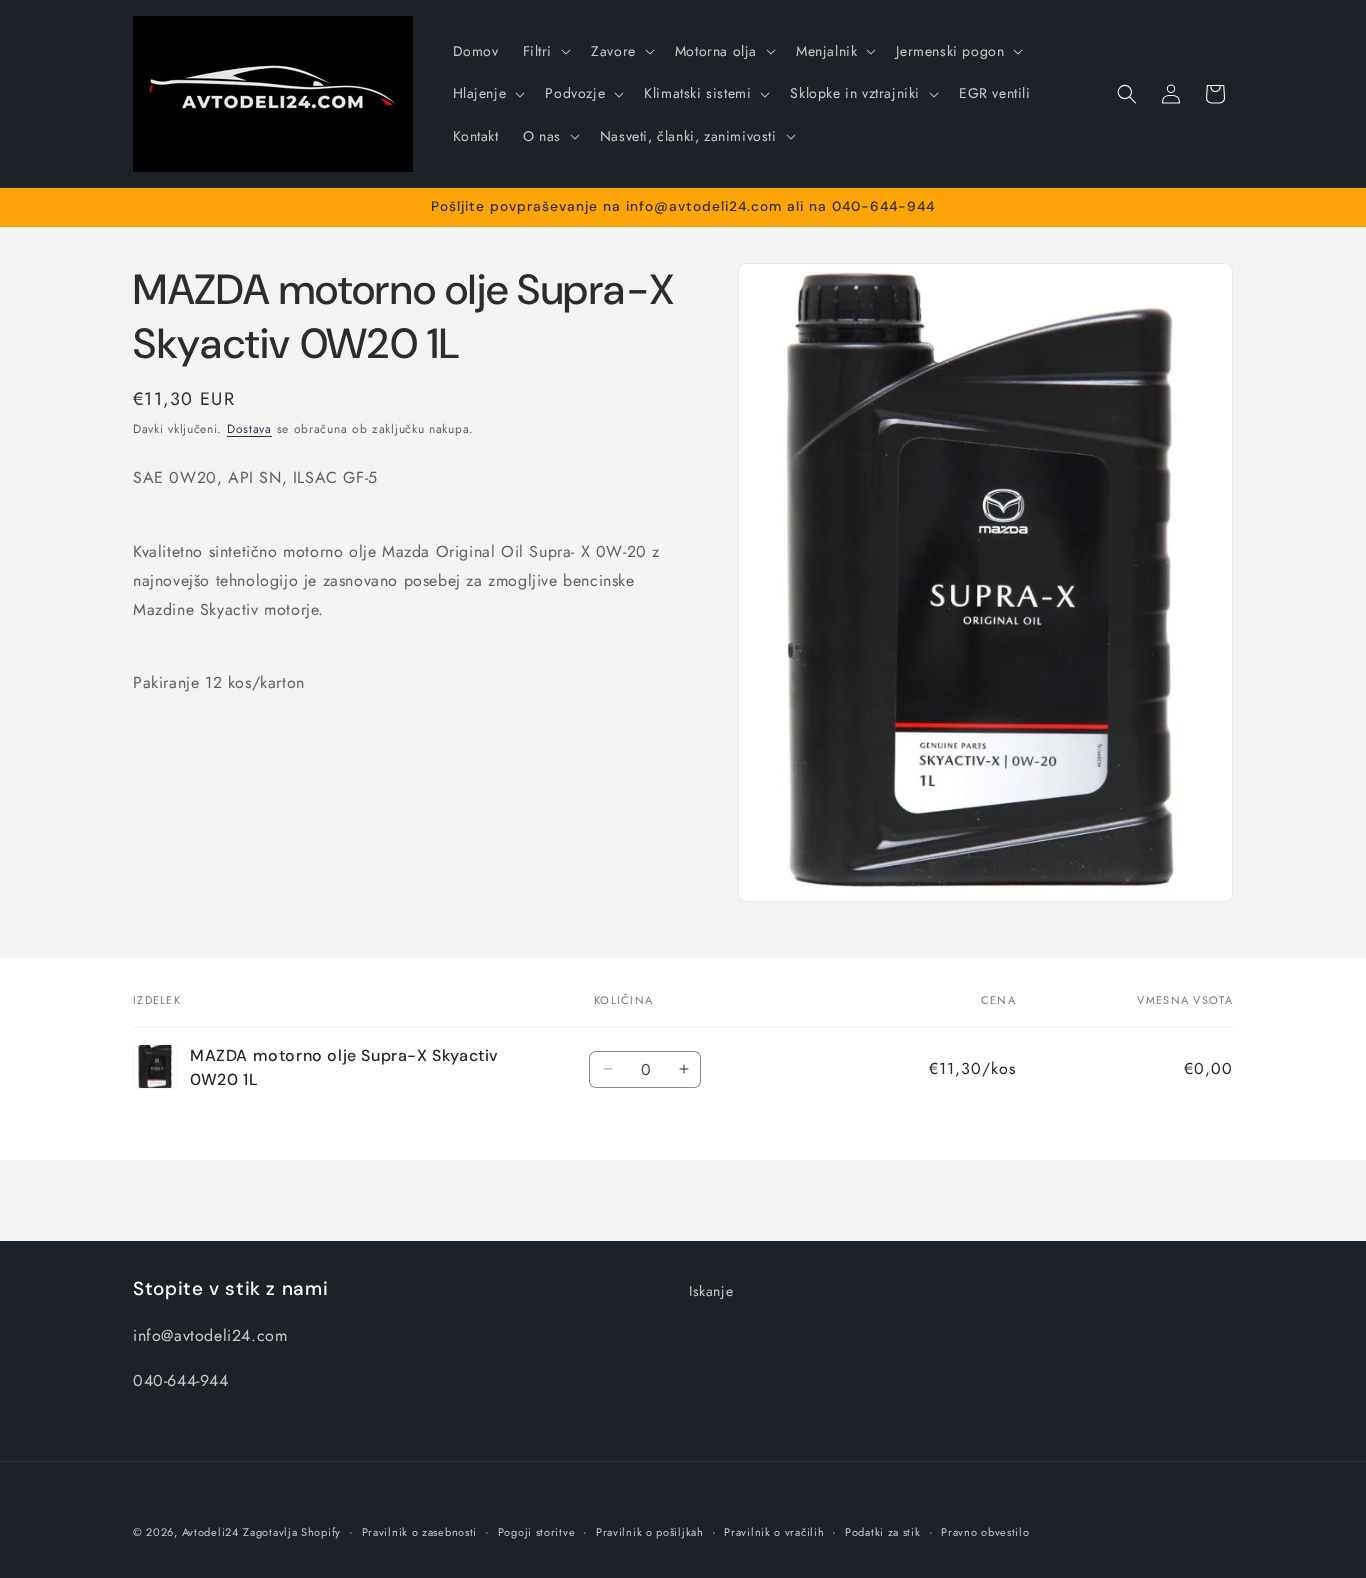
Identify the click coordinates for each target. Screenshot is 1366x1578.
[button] (545, 51)
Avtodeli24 (210, 1532)
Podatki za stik (883, 1531)
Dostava (249, 429)
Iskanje (711, 1291)
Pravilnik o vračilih (774, 1531)
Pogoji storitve (537, 1531)
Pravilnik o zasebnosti (419, 1531)
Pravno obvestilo (985, 1531)
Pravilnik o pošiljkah (650, 1531)
